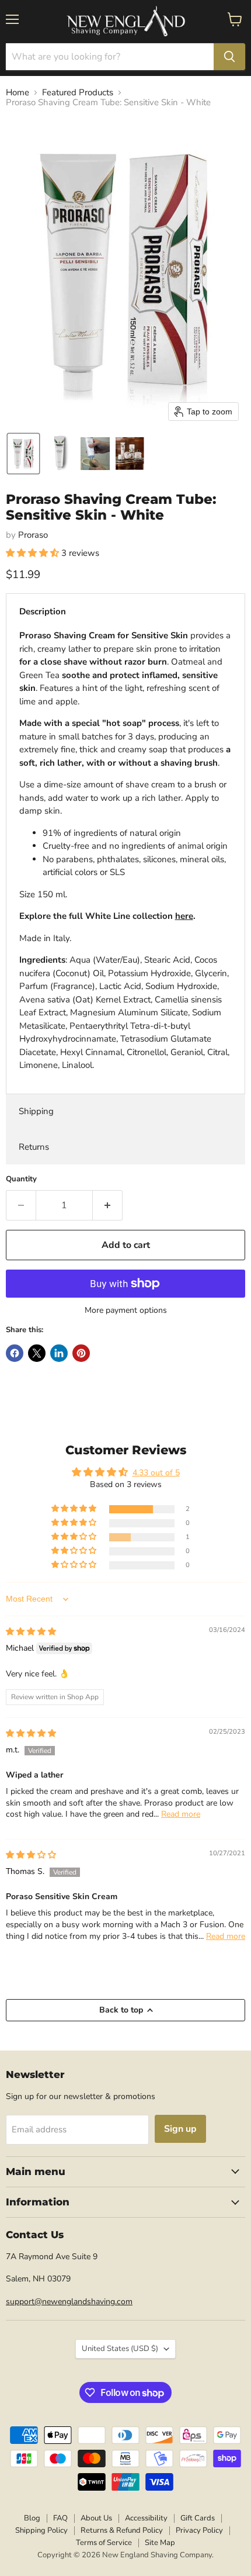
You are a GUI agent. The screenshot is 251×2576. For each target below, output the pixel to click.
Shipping (36, 1111)
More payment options (126, 1311)
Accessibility (146, 2518)
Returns (34, 1147)
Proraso (33, 535)
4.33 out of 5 (156, 1473)
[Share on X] (37, 1353)
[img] (31, 1632)
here (184, 916)
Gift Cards (198, 2518)
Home (18, 93)
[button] (23, 454)
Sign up (180, 2129)
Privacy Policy (199, 2530)
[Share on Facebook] (15, 1353)
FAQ (60, 2518)
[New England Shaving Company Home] (125, 22)
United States (120, 2349)
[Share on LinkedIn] (59, 1353)
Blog (32, 2518)
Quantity (21, 1179)
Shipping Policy (41, 2530)
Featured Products (78, 93)
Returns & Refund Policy (122, 2530)
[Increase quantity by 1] (108, 1205)
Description (43, 611)
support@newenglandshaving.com (69, 2302)
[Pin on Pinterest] (81, 1353)
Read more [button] (181, 1814)
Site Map (160, 2543)
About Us (96, 2518)
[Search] (229, 57)
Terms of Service (104, 2543)
